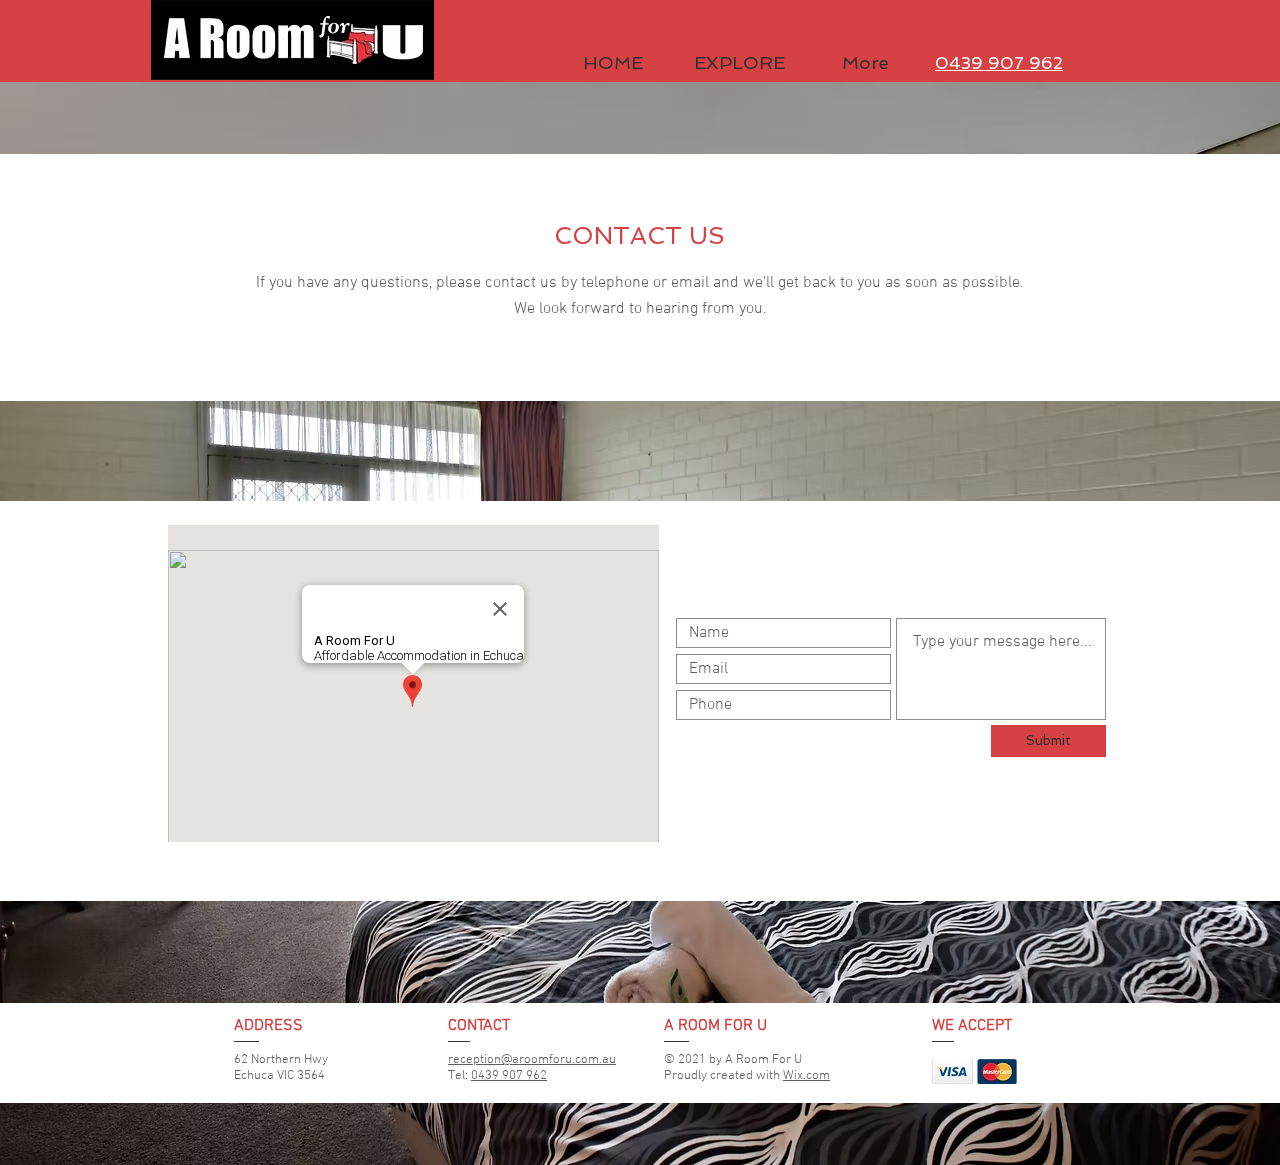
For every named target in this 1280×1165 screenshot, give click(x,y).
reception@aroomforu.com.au (532, 1060)
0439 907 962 (509, 1076)
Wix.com (806, 1076)
